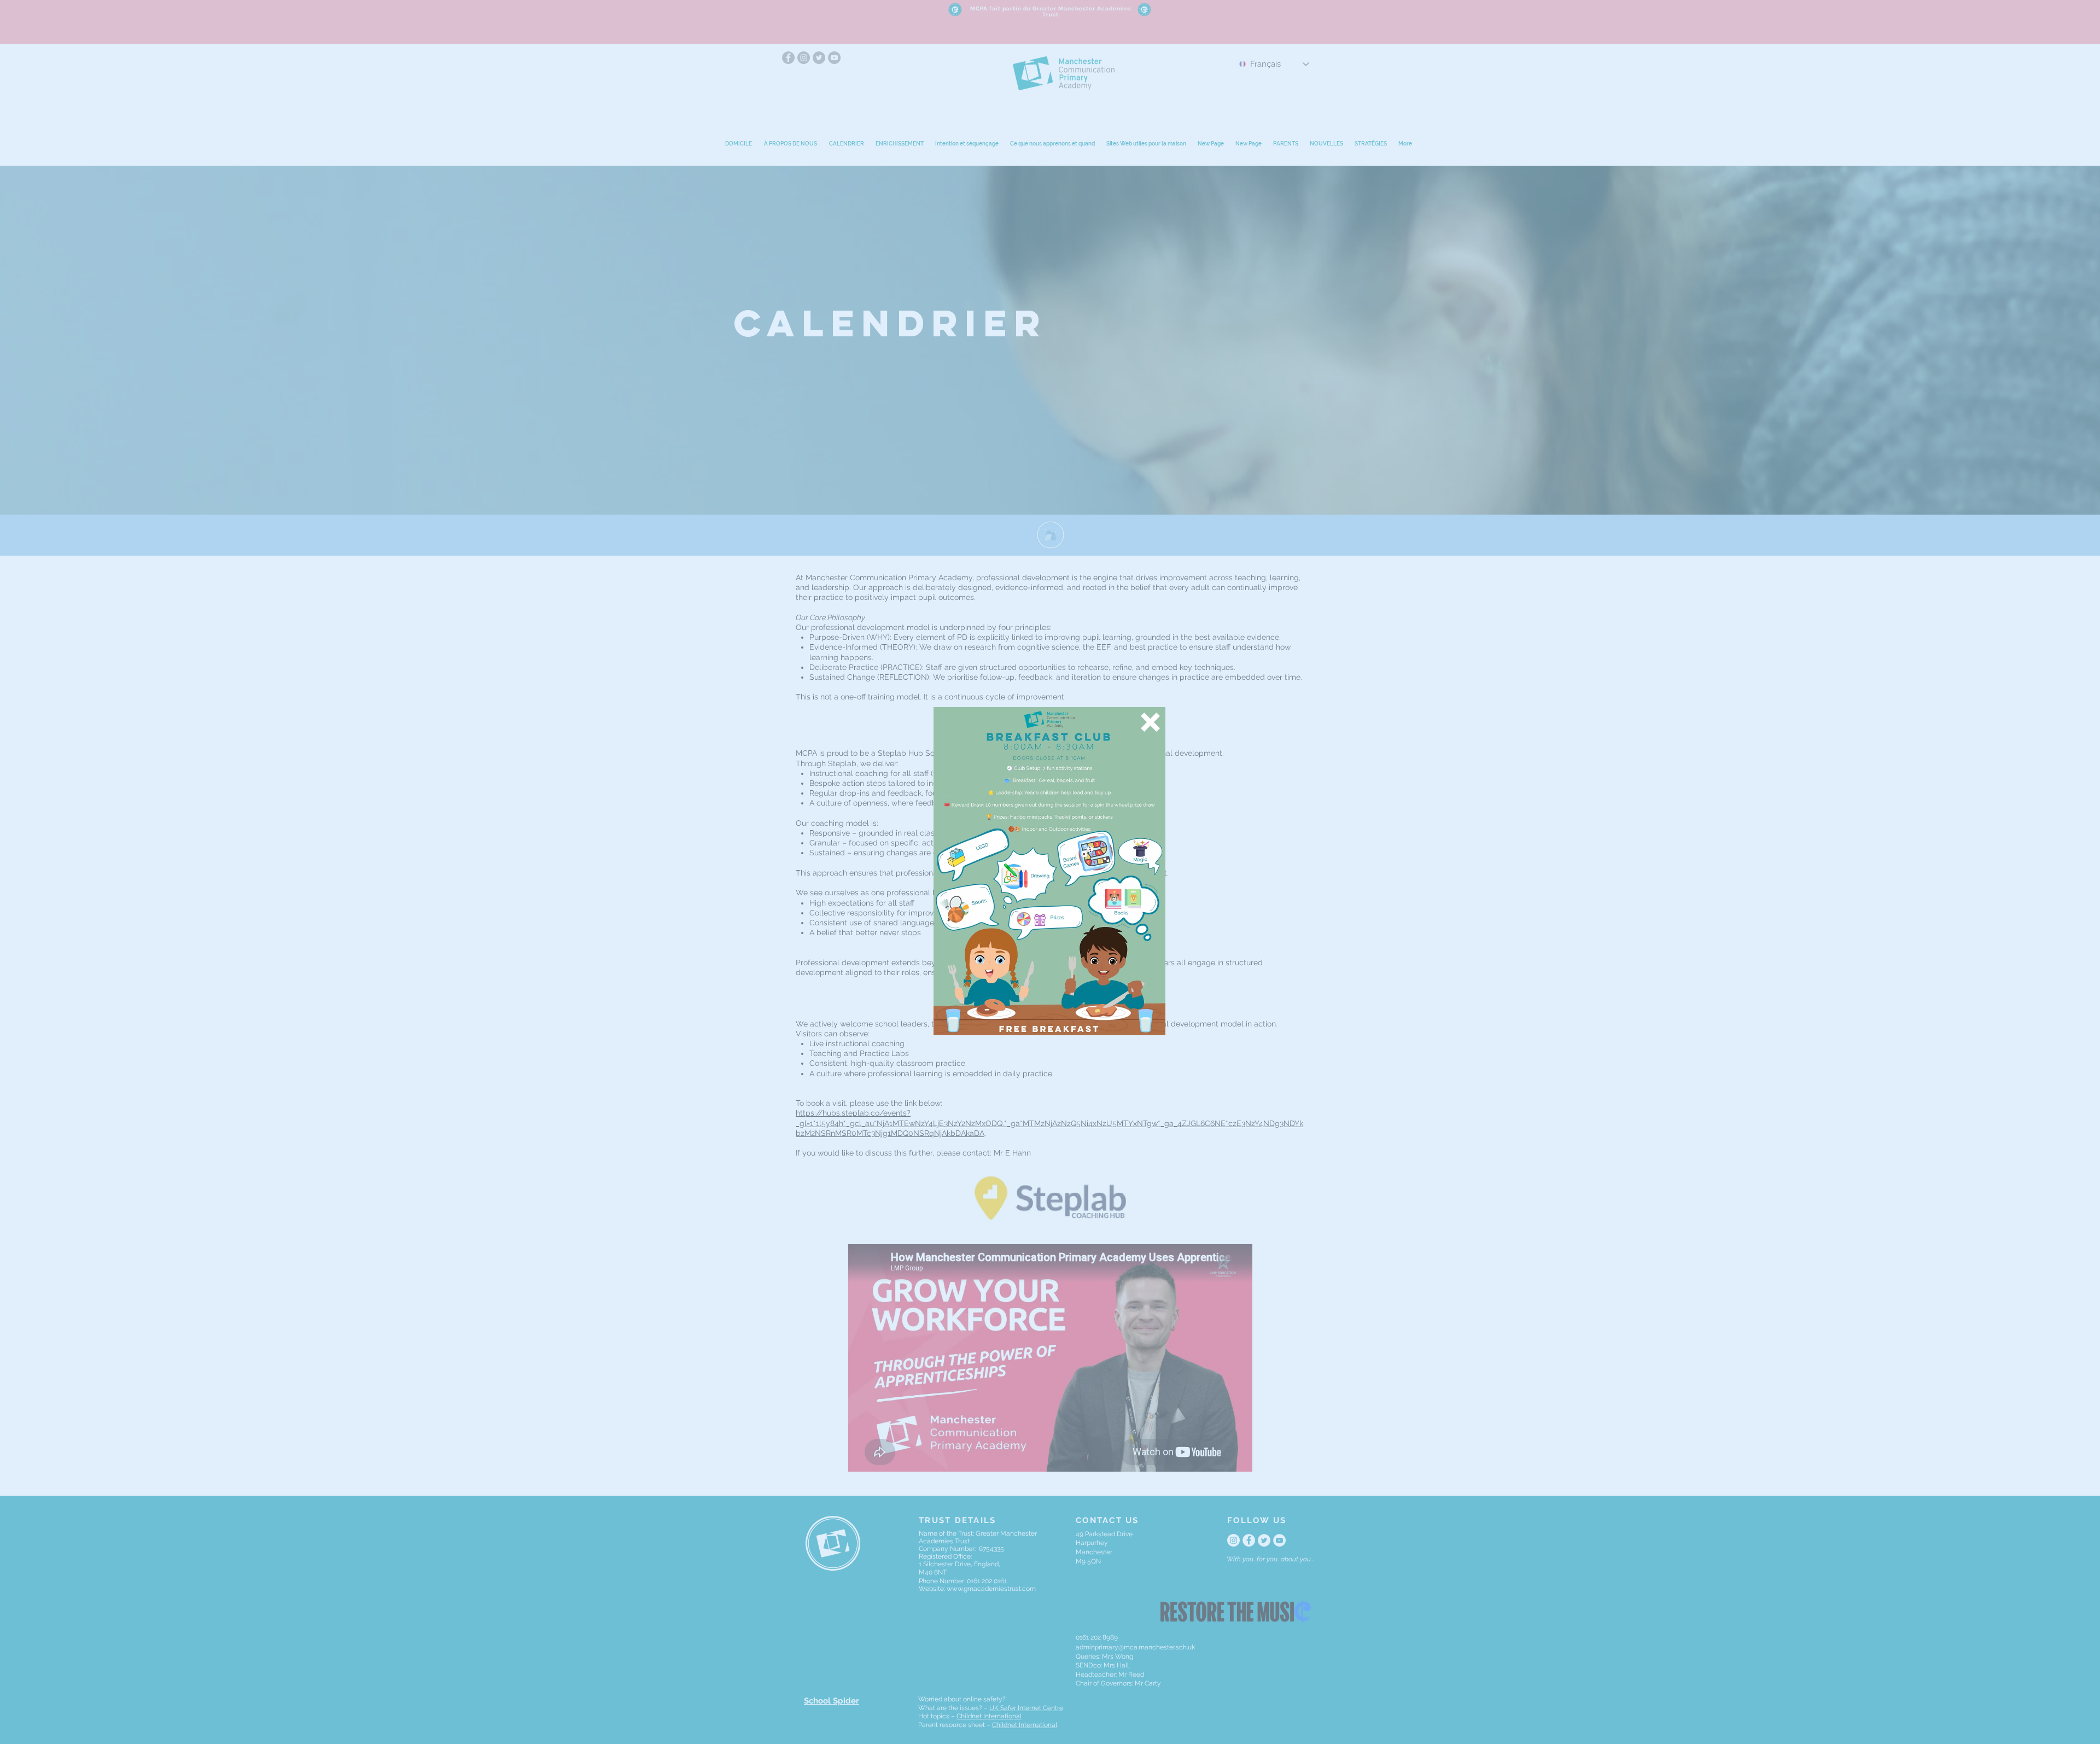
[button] (1150, 722)
